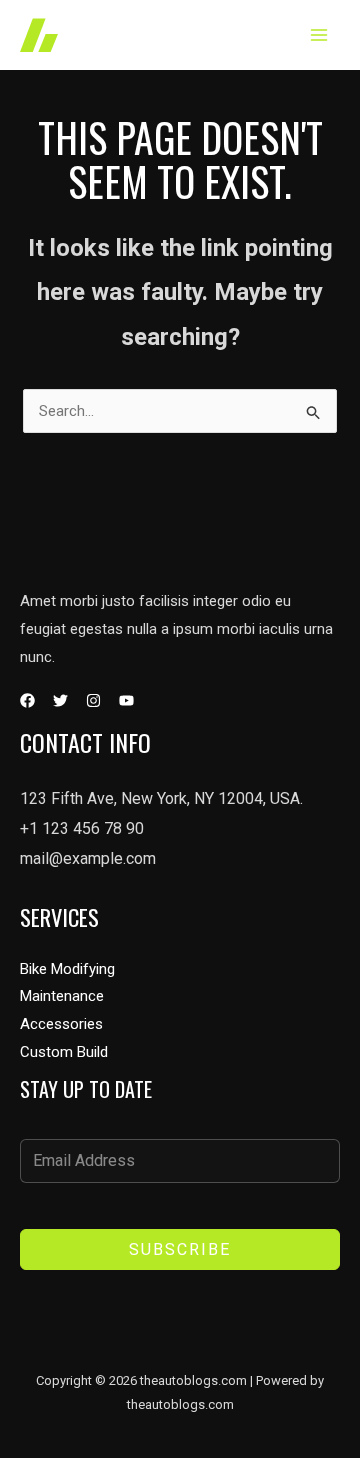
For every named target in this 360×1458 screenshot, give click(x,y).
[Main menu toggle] (319, 35)
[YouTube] (126, 700)
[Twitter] (60, 700)
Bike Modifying (67, 969)
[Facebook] (27, 700)
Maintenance (62, 996)
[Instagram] (93, 700)
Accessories (61, 1024)
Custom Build (64, 1052)
